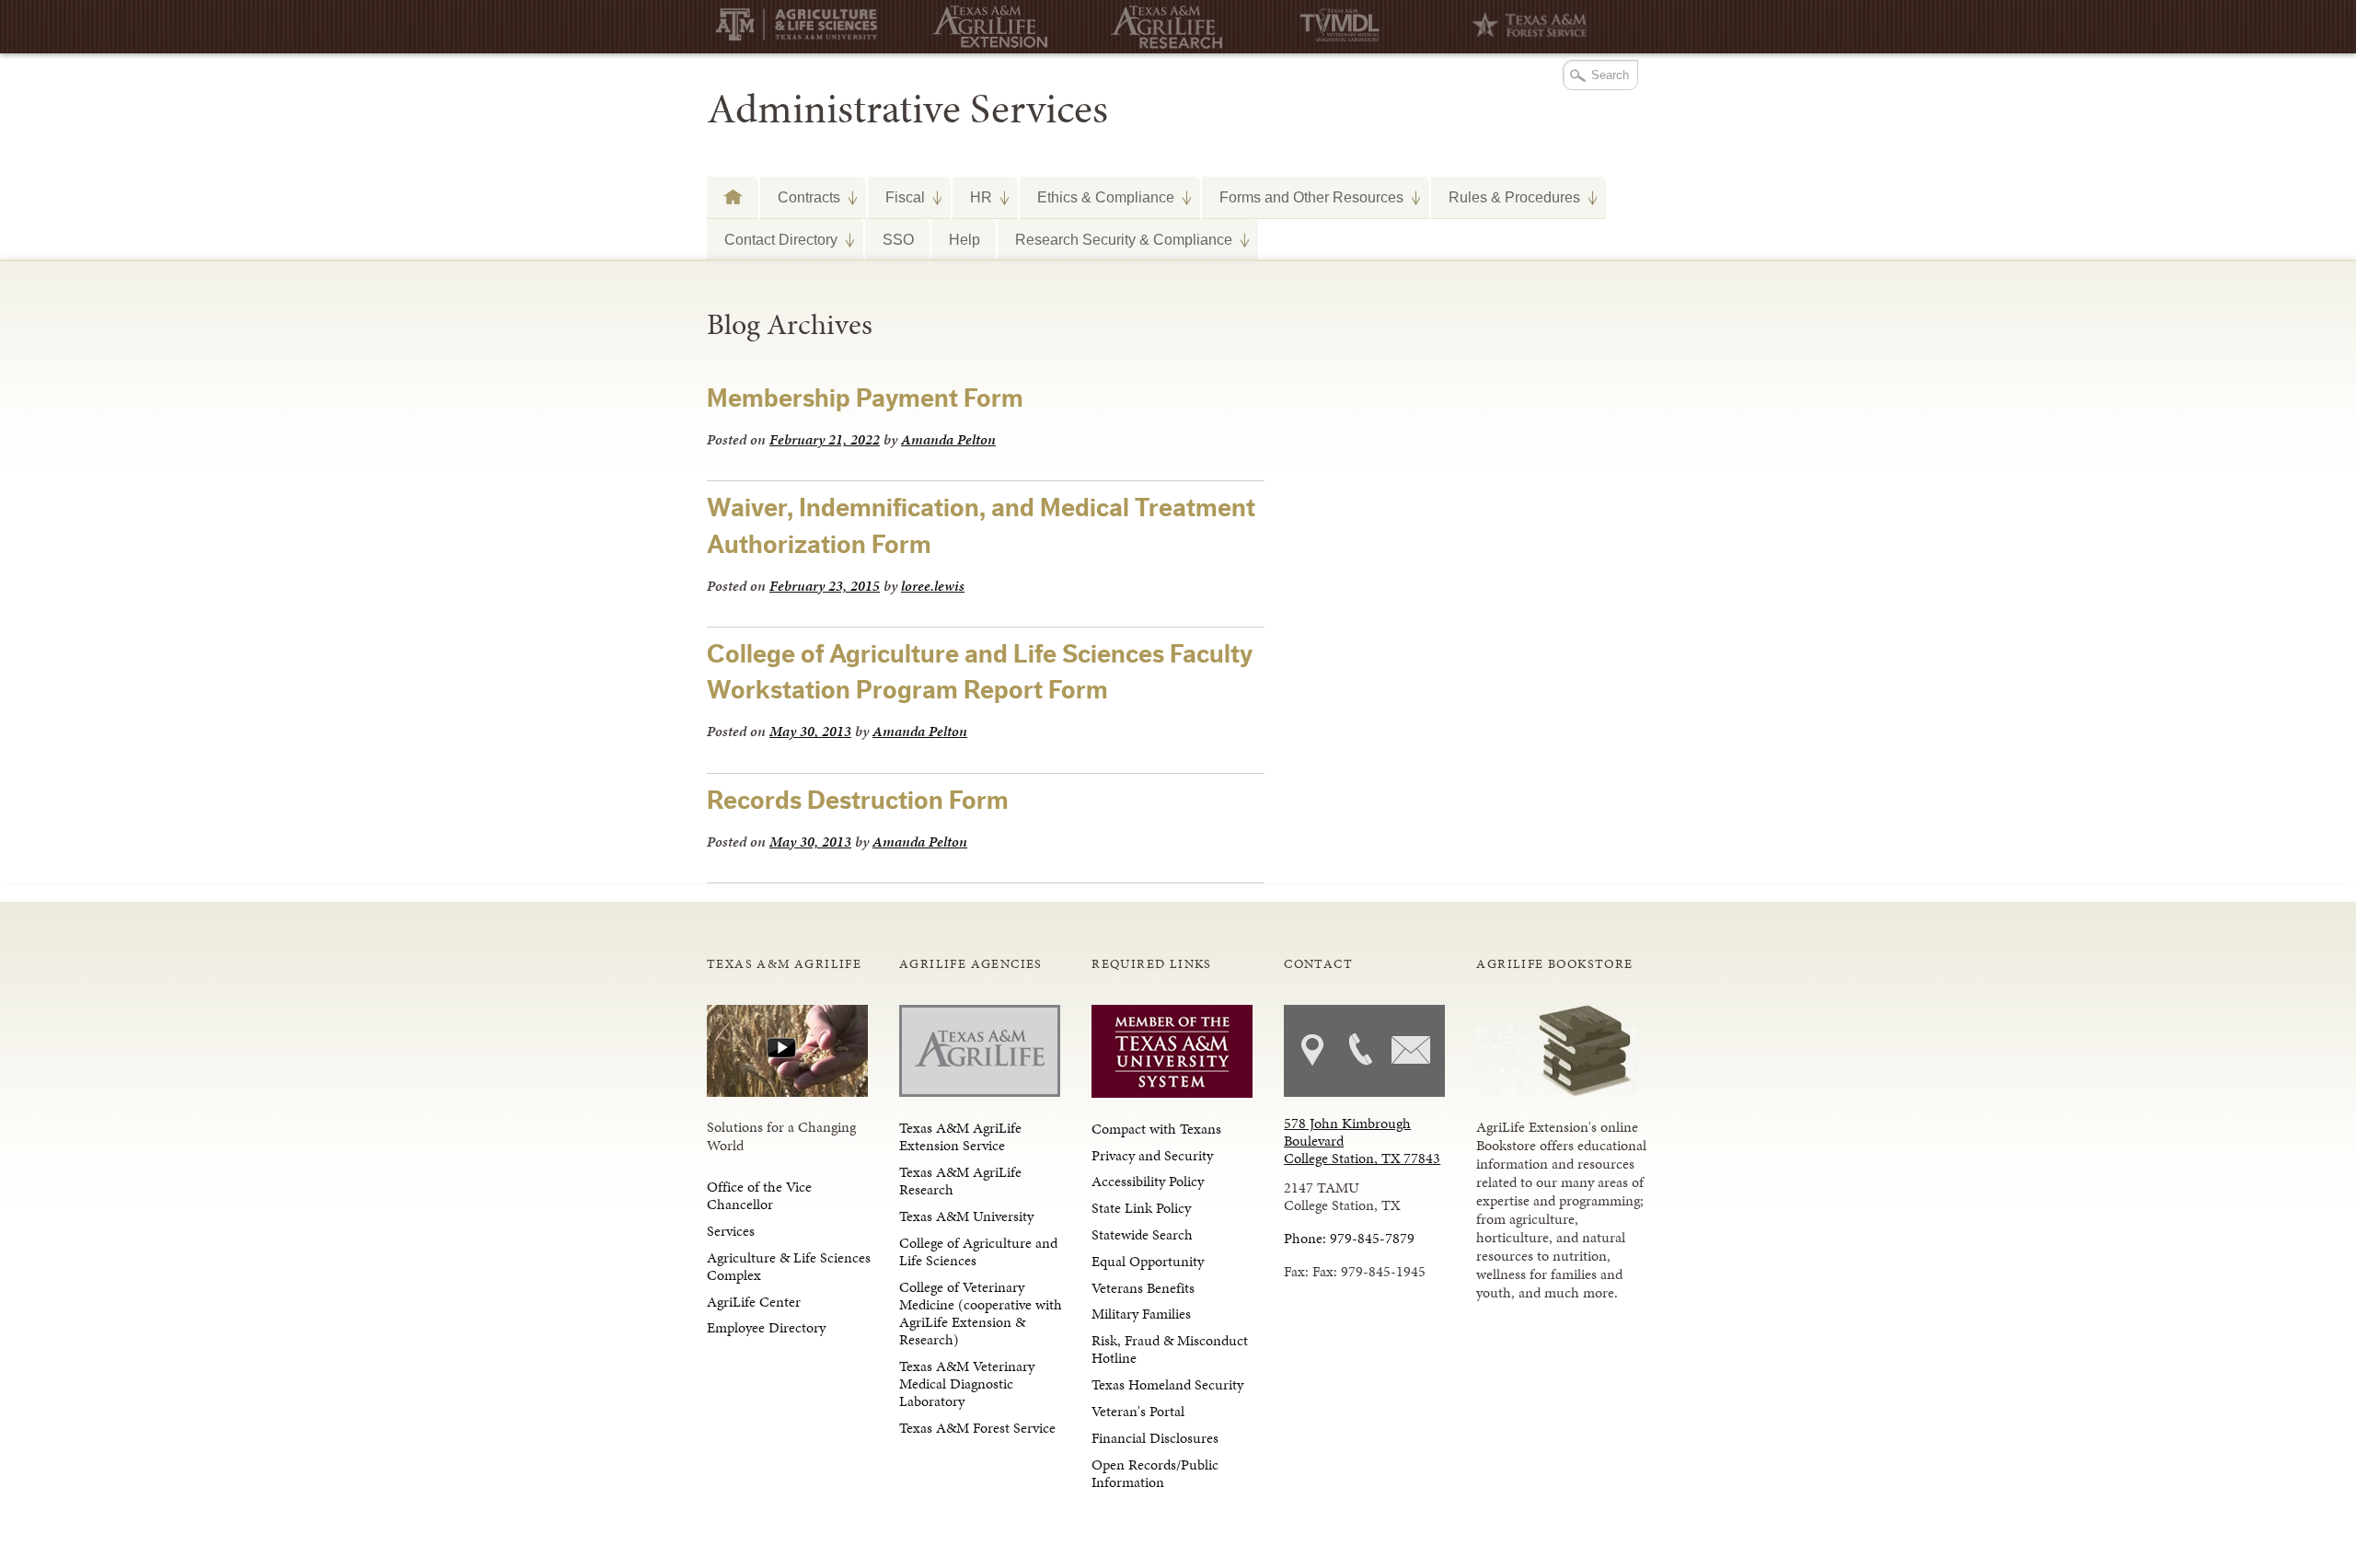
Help (964, 239)
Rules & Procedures (1506, 197)
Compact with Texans (1156, 1129)
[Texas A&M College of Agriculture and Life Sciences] (803, 28)
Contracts (800, 197)
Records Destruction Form (858, 801)
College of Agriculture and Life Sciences (978, 1251)
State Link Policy (1141, 1208)
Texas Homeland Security (1167, 1384)
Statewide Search (1142, 1234)
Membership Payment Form (865, 398)
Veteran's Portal (1138, 1411)
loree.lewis (933, 586)
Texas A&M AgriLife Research (960, 1181)
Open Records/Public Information (1155, 1473)
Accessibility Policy (1148, 1181)
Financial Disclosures (1155, 1438)
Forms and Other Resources (1303, 197)
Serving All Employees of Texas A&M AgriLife (733, 196)
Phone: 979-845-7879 (1349, 1238)
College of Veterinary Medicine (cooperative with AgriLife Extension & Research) (981, 1314)
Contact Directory (772, 239)
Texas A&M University (966, 1216)
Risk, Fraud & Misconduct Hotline (1170, 1349)
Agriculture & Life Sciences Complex (789, 1266)
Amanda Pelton (948, 439)
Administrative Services (907, 109)
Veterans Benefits (1143, 1288)
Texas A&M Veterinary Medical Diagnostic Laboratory (967, 1384)
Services (731, 1231)
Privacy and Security (1152, 1155)
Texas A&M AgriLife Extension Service (960, 1136)
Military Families (1141, 1314)
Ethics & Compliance (1097, 197)
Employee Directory (766, 1327)
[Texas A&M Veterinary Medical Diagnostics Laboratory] (1342, 27)
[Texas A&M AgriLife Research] (1162, 27)
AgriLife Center (754, 1302)
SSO (898, 239)
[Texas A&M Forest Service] (1521, 27)
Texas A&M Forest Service (977, 1428)
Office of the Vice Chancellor (759, 1195)
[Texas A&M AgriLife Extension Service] (983, 27)
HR (972, 197)
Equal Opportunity (1148, 1261)
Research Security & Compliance (1115, 239)
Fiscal (896, 197)
